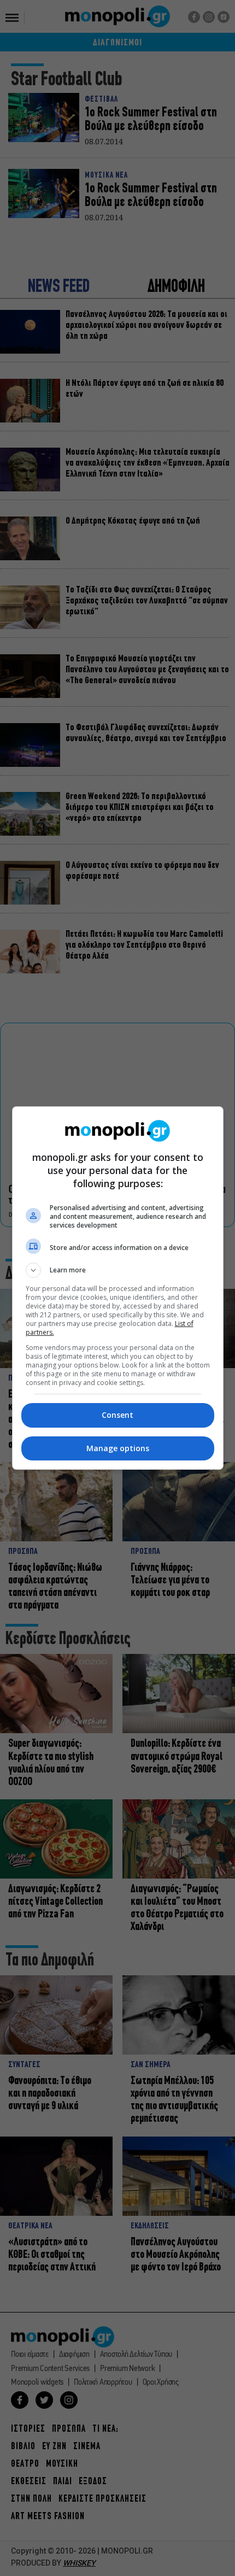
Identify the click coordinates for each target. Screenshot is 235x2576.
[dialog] (118, 1288)
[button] (118, 1270)
